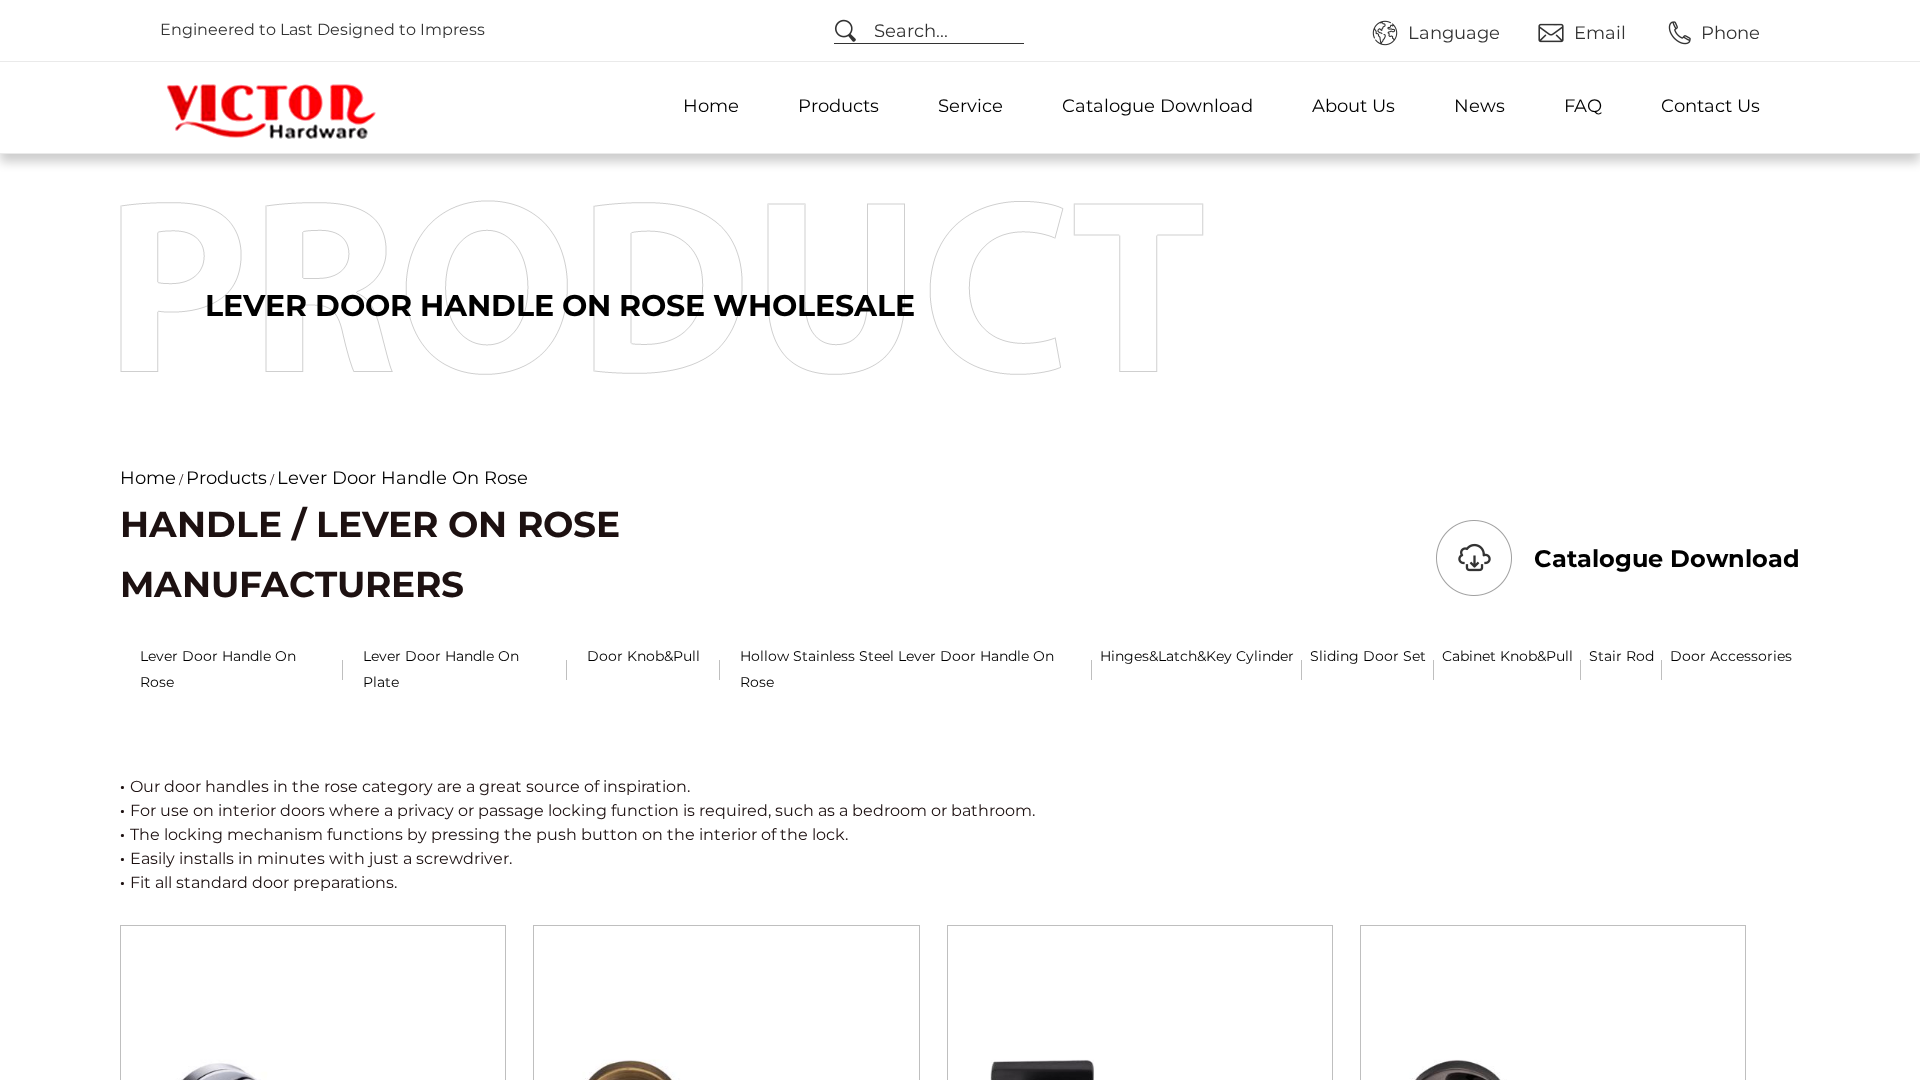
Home (711, 106)
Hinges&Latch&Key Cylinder (1197, 656)
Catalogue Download (1157, 106)
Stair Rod (1621, 656)
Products (838, 106)
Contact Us (1710, 106)
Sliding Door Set (1368, 656)
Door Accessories (1731, 656)
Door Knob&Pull (643, 656)
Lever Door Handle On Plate (441, 668)
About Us (1353, 106)
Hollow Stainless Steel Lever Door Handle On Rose (897, 668)
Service (970, 106)
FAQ (1583, 106)
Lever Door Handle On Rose (218, 668)
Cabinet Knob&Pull (1507, 656)
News (1479, 106)
